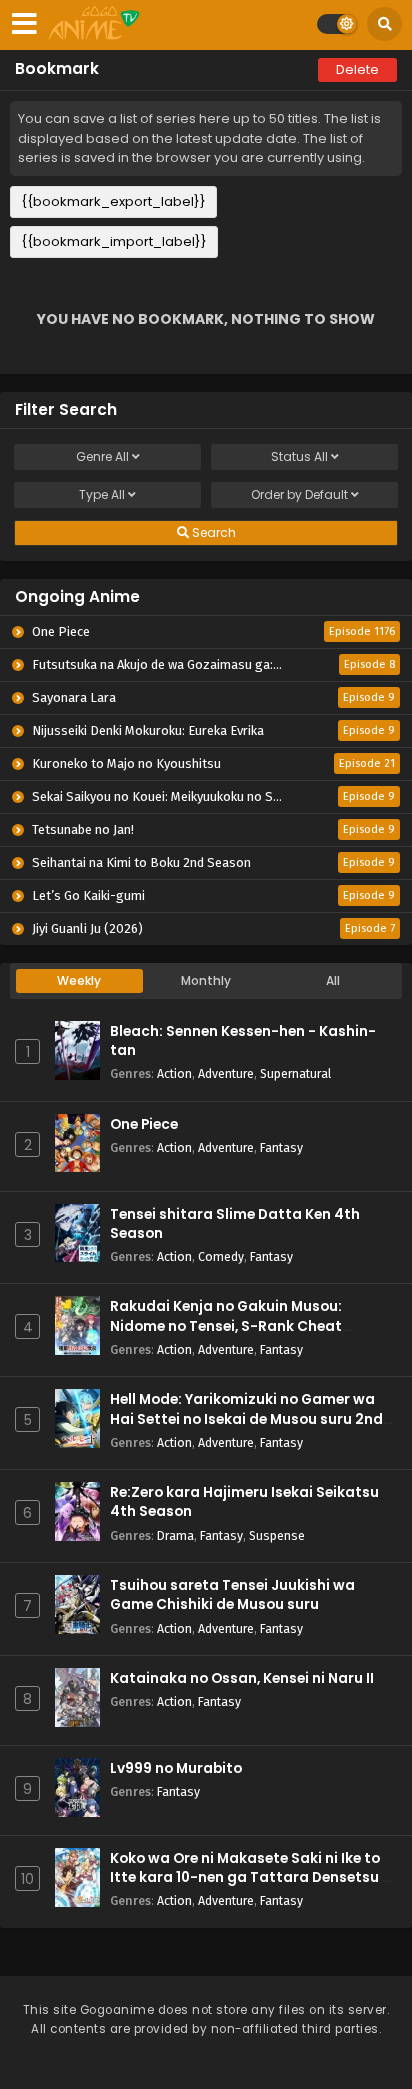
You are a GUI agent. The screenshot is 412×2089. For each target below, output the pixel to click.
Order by (299, 494)
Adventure (226, 1073)
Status (299, 456)
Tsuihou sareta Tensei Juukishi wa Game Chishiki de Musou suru (232, 1595)
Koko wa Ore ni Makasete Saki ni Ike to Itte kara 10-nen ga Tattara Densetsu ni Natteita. (252, 1877)
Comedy (221, 1256)
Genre (102, 456)
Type (102, 494)
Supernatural (295, 1073)
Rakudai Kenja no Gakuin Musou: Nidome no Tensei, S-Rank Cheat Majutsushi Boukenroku (226, 1325)
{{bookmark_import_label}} (114, 241)
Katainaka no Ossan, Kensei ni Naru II (242, 1678)
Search (212, 532)
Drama (175, 1535)
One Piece (144, 1124)
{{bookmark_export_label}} (113, 201)
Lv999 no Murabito (176, 1768)
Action (174, 1073)
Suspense (277, 1535)
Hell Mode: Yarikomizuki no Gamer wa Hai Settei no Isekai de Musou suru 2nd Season (246, 1418)
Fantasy (281, 1147)
